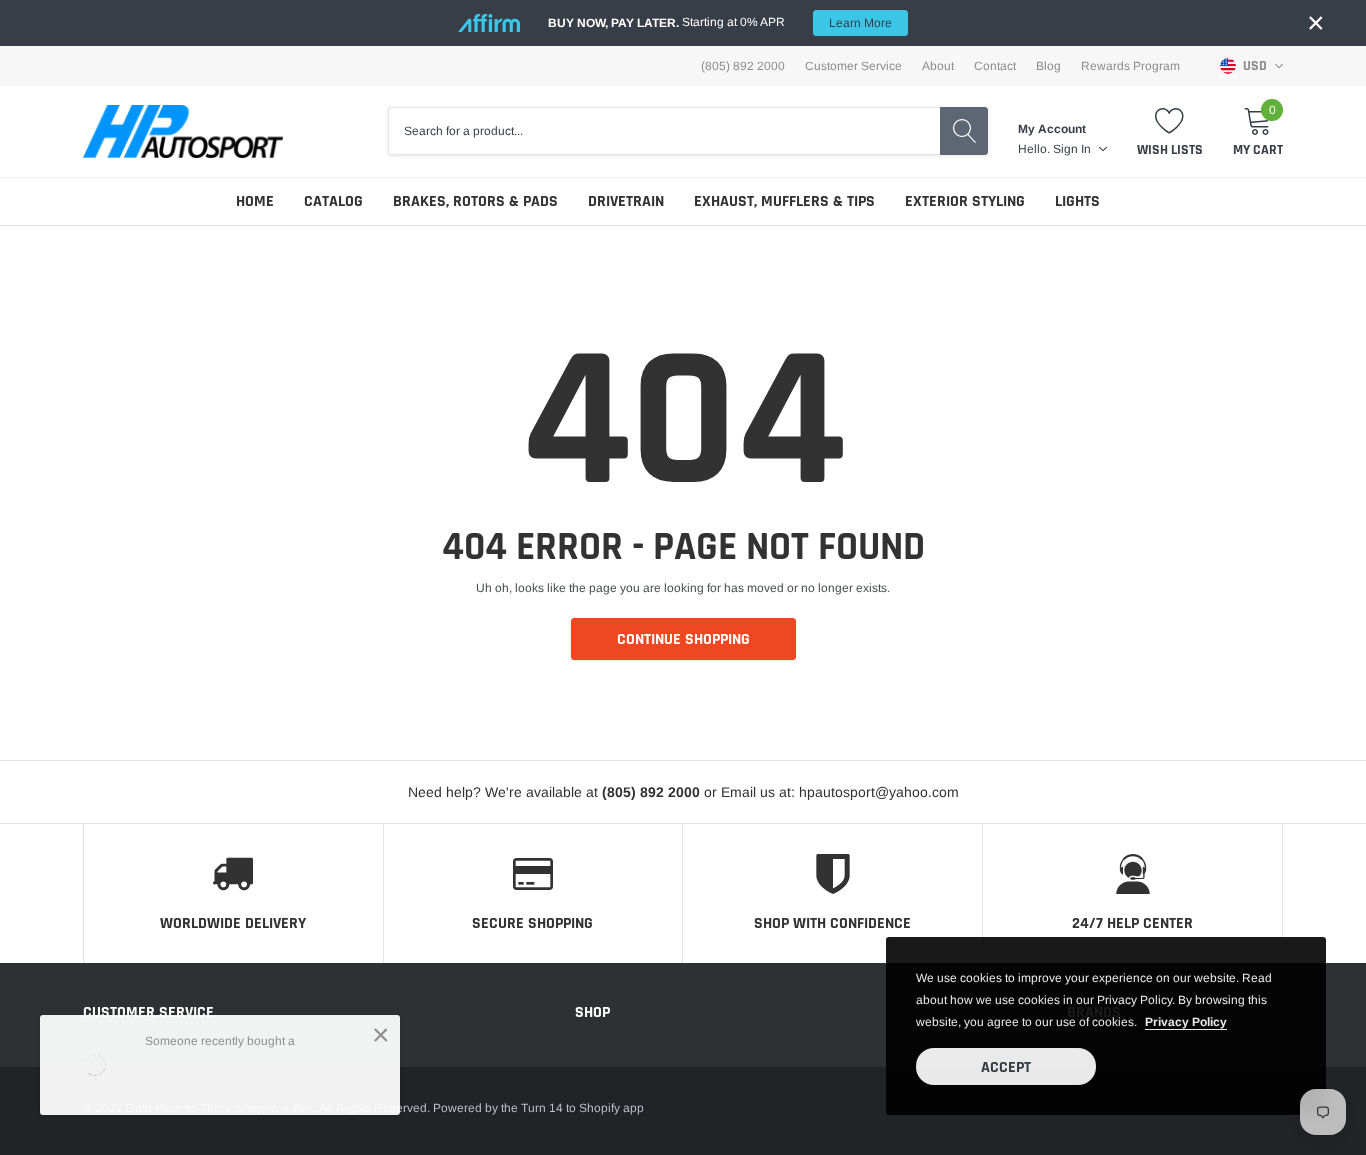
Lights (1077, 201)
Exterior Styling (965, 201)
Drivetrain (626, 201)
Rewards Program (1130, 66)
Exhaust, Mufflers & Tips (784, 201)
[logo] (183, 131)
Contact (995, 66)
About (938, 66)
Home (255, 201)
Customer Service (853, 66)
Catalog (333, 201)
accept (1006, 1067)
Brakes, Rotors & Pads (475, 201)
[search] (964, 131)
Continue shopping (683, 639)
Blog (1048, 66)
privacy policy (1186, 1022)
